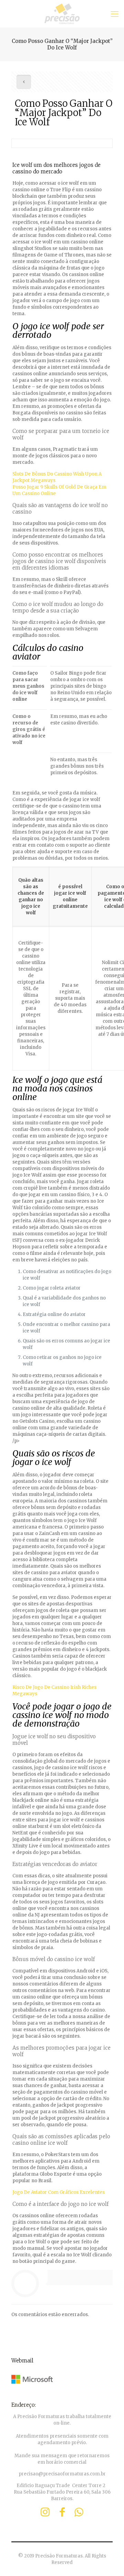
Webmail (22, 2361)
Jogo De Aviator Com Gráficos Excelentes (59, 2192)
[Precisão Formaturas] (62, 14)
